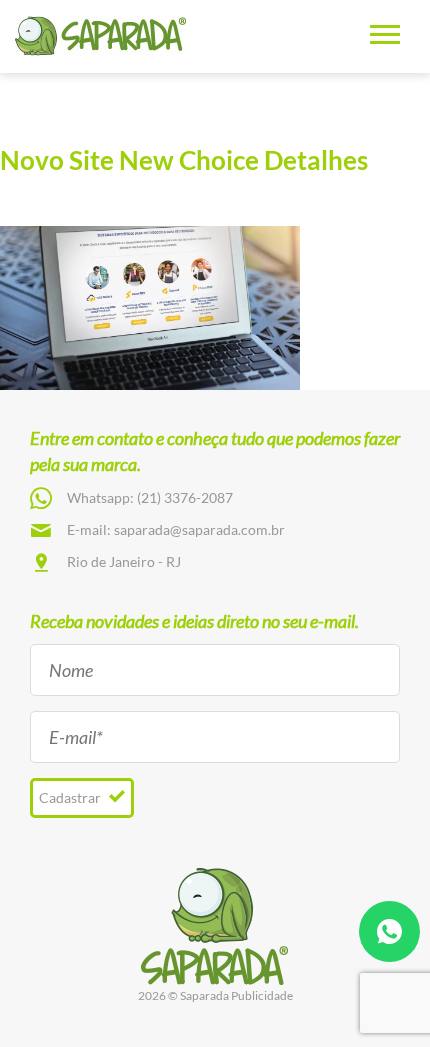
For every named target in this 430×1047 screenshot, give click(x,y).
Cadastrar (71, 797)
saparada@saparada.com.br (199, 529)
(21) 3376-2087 (185, 497)
